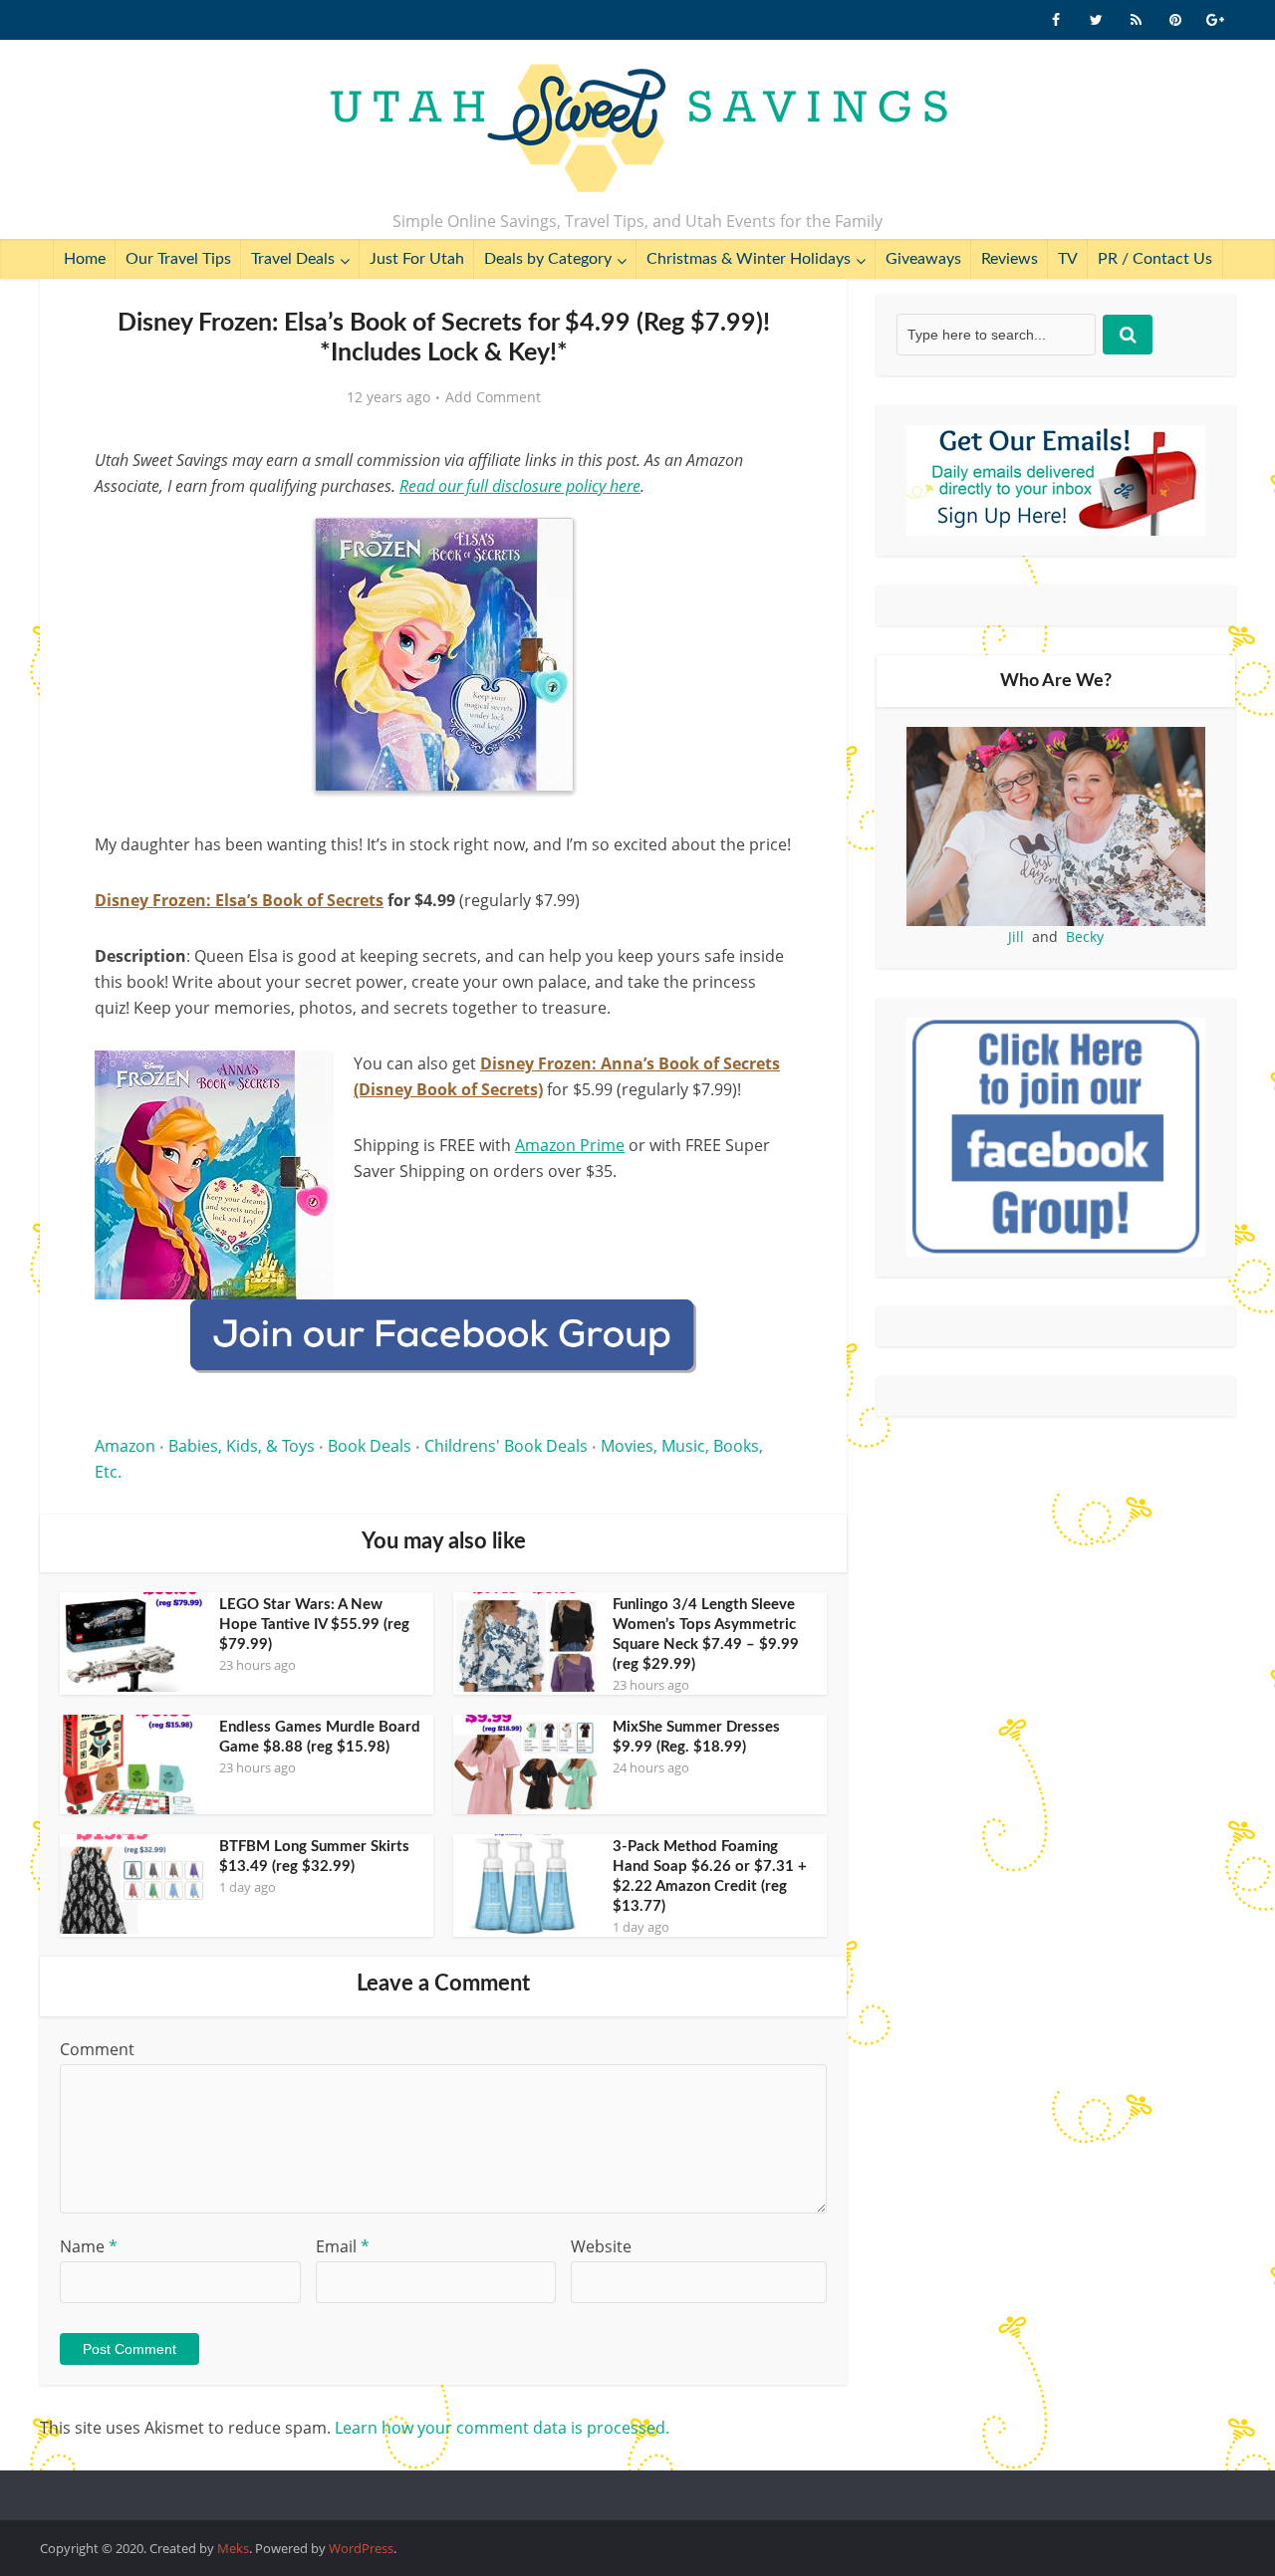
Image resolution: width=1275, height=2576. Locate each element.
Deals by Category (548, 259)
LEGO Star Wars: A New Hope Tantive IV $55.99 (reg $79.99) (314, 1625)
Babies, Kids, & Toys (242, 1446)
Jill (1016, 937)
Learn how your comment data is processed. (502, 2428)
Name (89, 2246)
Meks (233, 2548)
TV (1068, 259)
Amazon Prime (570, 1145)
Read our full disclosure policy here (520, 486)
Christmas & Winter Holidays (749, 259)
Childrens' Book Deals (506, 1446)
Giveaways (923, 259)
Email (343, 2246)
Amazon (125, 1446)
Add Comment (493, 397)
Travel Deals (293, 259)
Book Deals (370, 1446)
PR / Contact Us (1155, 259)
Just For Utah (417, 259)
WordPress (361, 2548)
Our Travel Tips (178, 259)
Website (601, 2246)
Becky (1085, 937)
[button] (763, 536)
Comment (97, 2049)
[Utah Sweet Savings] (638, 129)
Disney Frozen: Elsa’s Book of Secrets (239, 900)
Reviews (1010, 259)
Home (85, 259)
